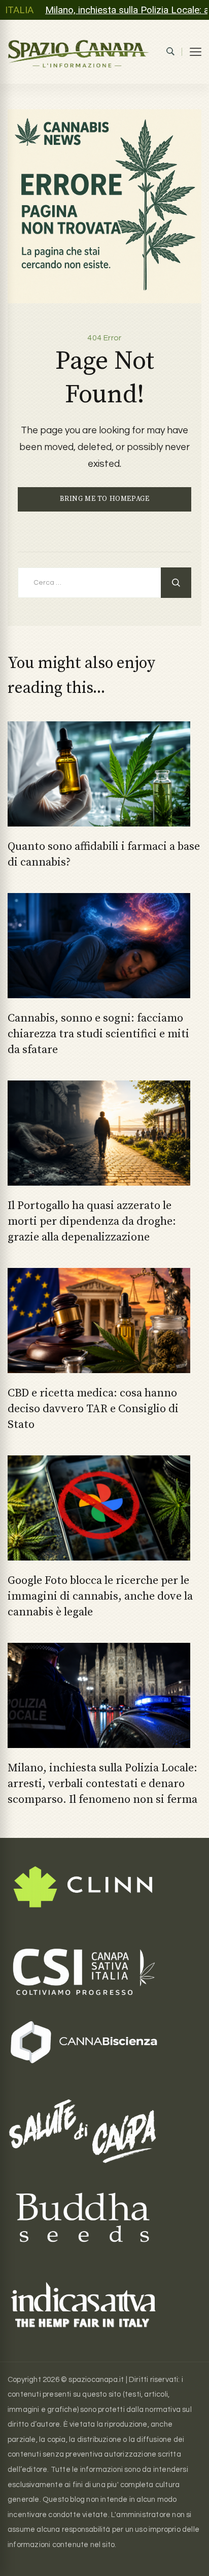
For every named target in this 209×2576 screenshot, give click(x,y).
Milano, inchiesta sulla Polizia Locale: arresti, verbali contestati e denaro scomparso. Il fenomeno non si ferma (102, 1784)
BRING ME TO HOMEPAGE (105, 499)
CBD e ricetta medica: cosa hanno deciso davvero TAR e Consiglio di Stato (93, 1409)
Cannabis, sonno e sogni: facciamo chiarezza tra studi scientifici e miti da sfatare (98, 1034)
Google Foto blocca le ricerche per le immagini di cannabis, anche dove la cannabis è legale (100, 1596)
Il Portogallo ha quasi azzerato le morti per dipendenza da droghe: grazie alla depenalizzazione (92, 1221)
